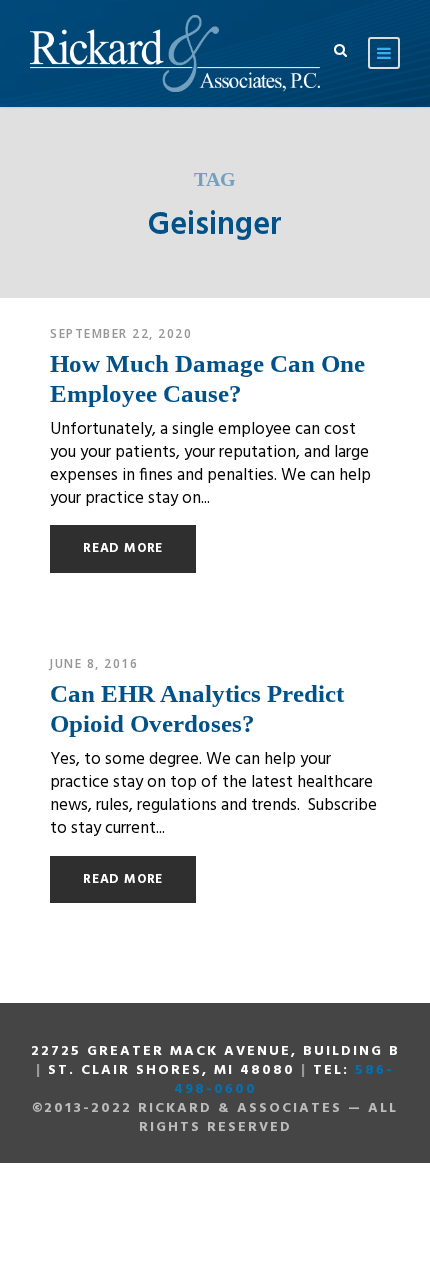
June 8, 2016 (94, 663)
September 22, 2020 (121, 333)
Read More (123, 548)
